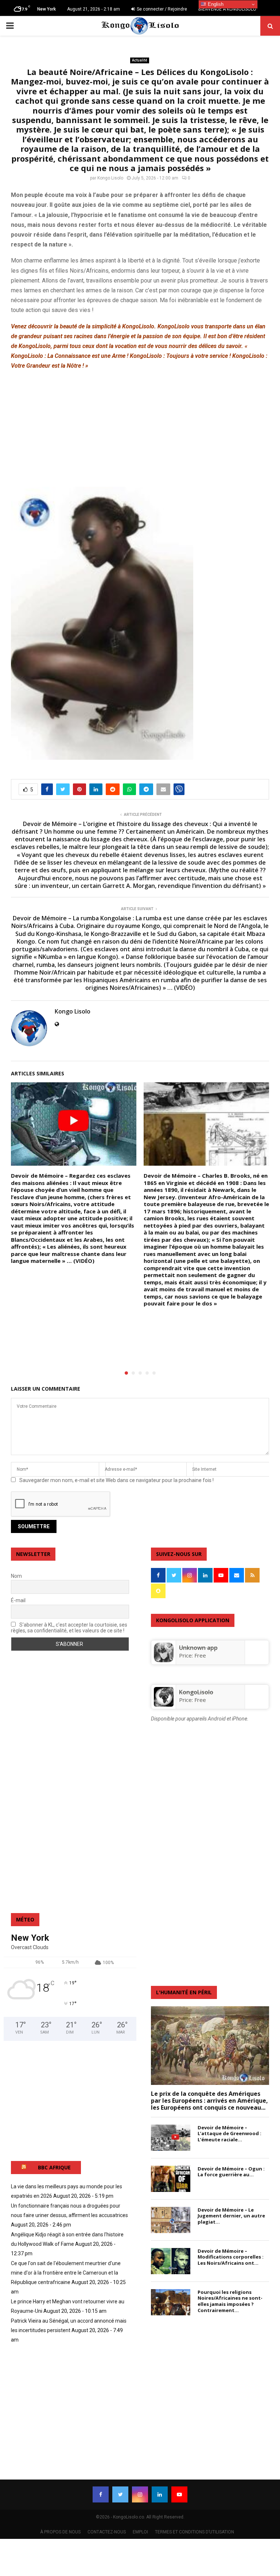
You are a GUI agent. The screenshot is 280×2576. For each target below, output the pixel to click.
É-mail (18, 1600)
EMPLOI (140, 2532)
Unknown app (198, 1648)
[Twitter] (120, 2494)
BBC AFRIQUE (54, 2167)
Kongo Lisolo (110, 178)
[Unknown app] (164, 1660)
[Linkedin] (160, 2494)
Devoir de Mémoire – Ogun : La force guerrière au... (231, 2172)
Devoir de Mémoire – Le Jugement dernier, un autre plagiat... (231, 2216)
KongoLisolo (196, 1692)
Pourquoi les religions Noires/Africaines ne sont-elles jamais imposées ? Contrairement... (230, 2301)
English (215, 4)
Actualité (140, 60)
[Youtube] (179, 2494)
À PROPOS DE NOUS (60, 2532)
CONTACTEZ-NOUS (107, 2532)
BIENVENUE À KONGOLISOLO (227, 9)
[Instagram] (140, 2494)
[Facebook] (101, 2494)
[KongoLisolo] (164, 1704)
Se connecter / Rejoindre (161, 9)
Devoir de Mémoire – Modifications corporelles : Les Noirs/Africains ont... (231, 2257)
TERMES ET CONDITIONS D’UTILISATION (195, 2532)
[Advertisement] (140, 428)
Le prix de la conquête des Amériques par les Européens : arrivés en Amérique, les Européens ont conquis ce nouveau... (209, 2101)
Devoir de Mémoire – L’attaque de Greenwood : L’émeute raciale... (230, 2134)
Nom (16, 1576)
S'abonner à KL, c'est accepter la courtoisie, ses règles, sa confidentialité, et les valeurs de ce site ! (69, 1628)
